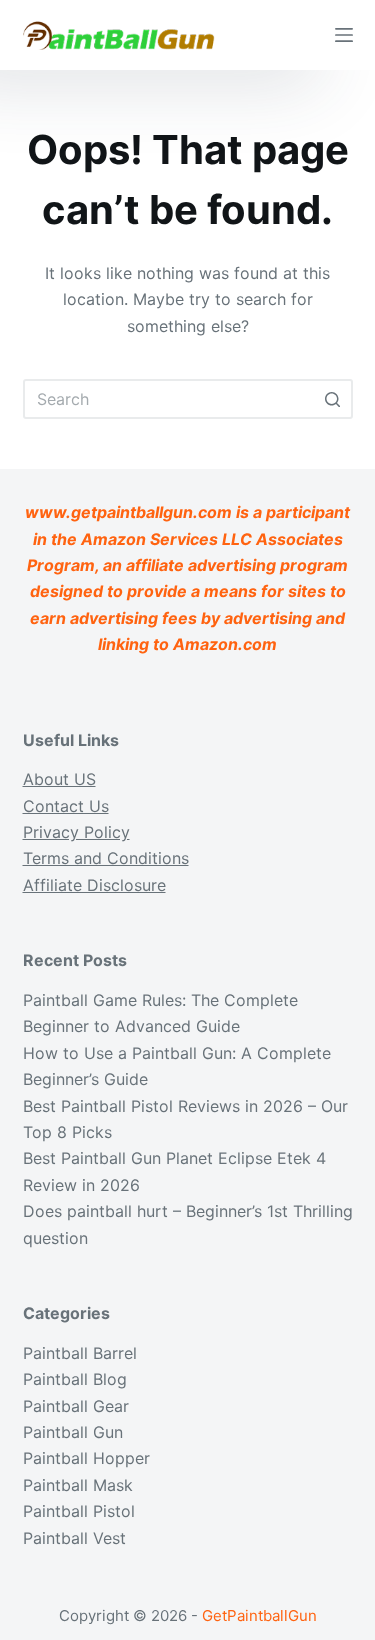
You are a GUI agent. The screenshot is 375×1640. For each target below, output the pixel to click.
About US (59, 779)
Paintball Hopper (86, 1458)
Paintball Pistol (79, 1511)
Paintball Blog (75, 1379)
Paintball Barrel (80, 1353)
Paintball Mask (78, 1485)
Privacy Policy (76, 832)
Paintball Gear (76, 1406)
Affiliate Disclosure (94, 885)
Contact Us (66, 806)
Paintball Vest (74, 1538)
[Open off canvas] (344, 35)
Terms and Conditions (106, 858)
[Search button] (333, 399)
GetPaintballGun (259, 1615)
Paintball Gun (73, 1432)
